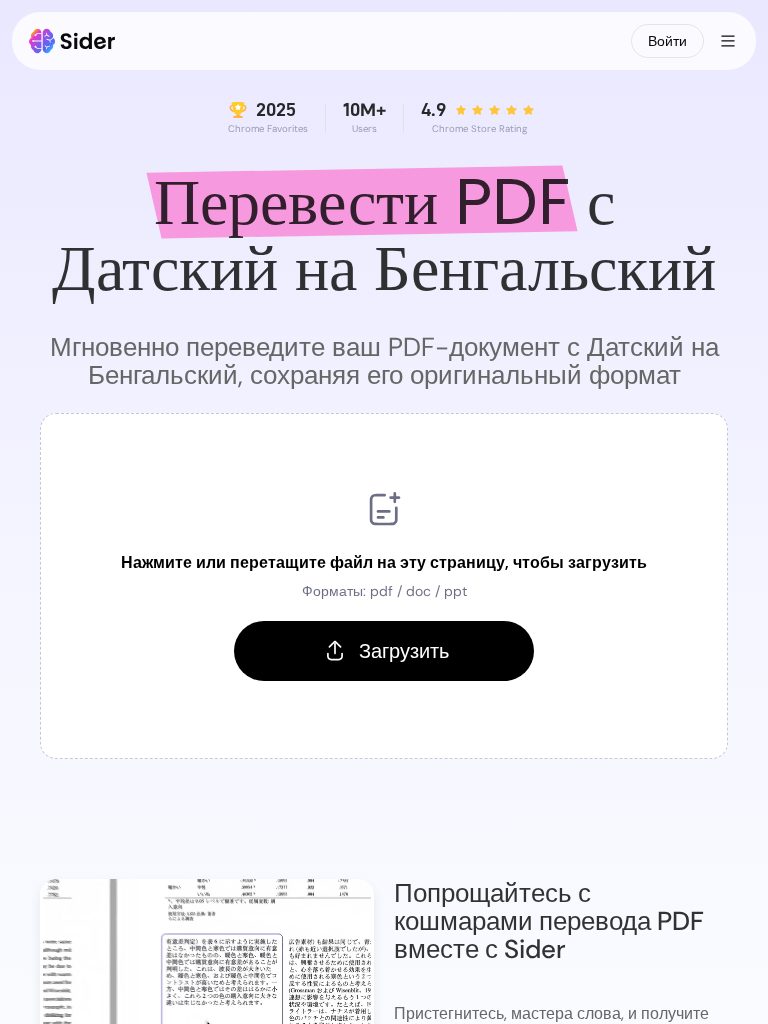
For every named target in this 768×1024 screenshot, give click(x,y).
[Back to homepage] (72, 41)
